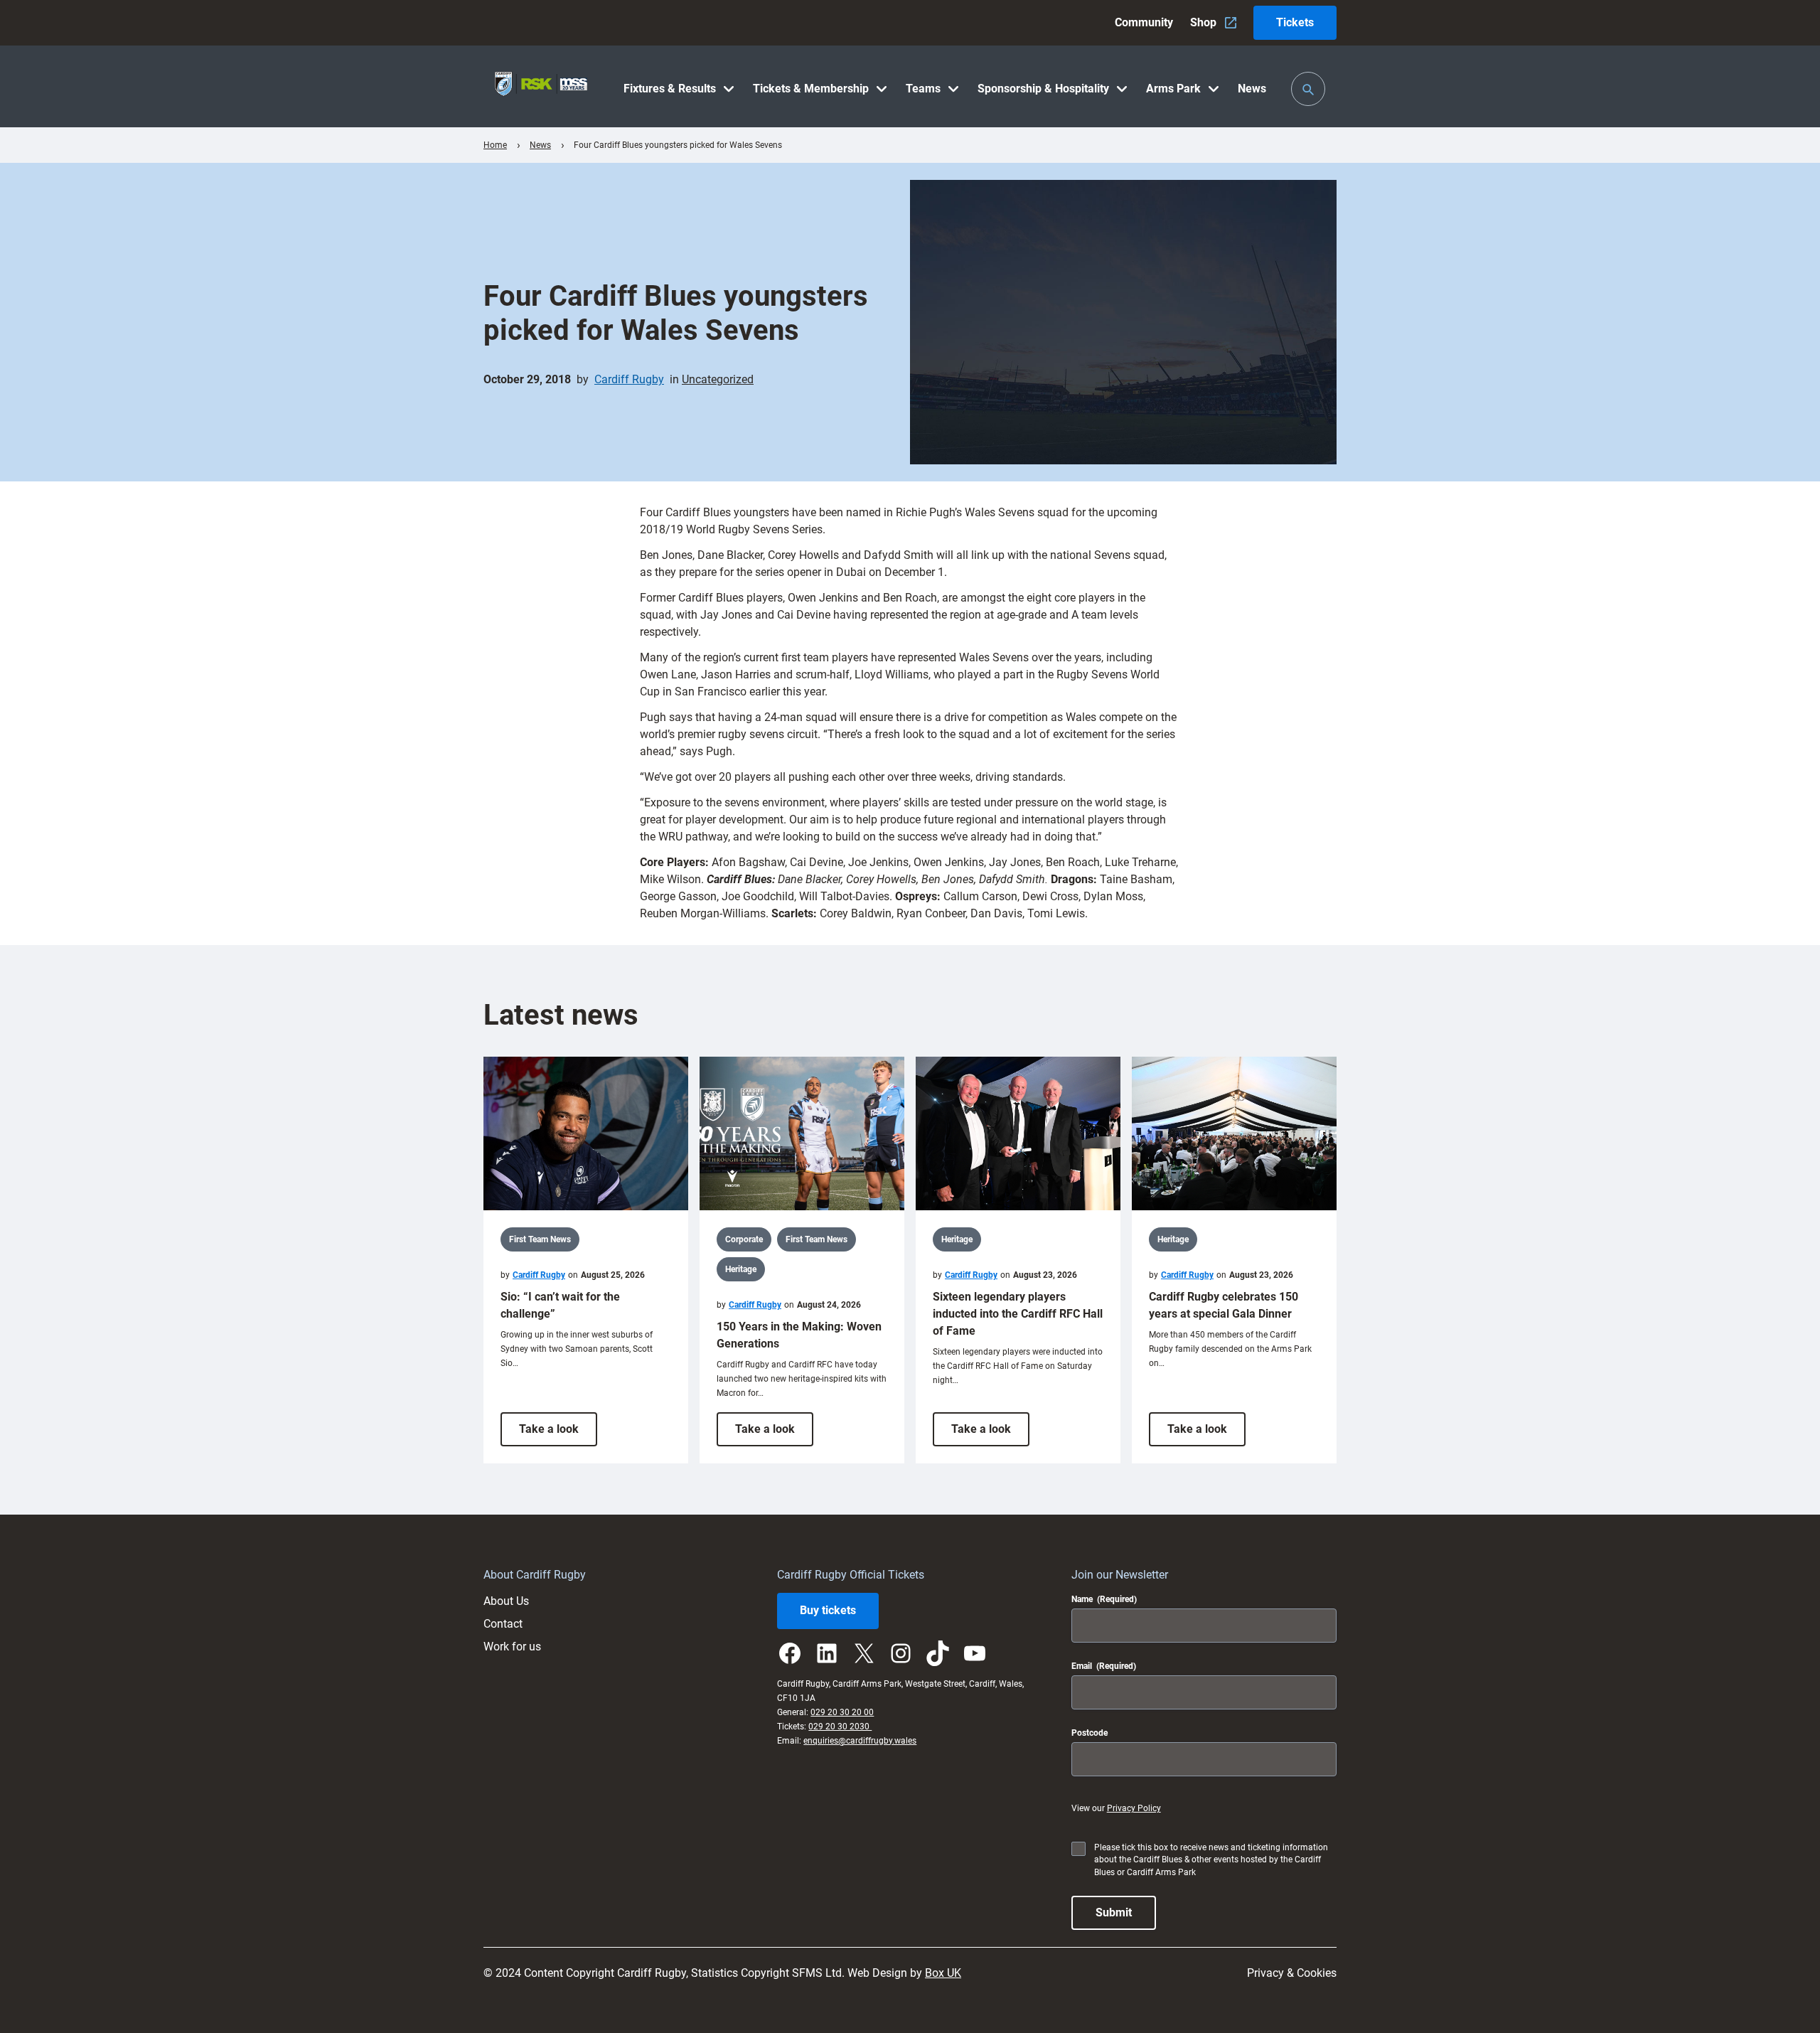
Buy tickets (828, 1610)
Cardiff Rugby (629, 379)
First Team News (540, 1239)
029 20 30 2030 (840, 1727)
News (540, 145)
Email (1104, 1666)
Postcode (1090, 1733)
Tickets (1295, 22)
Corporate (744, 1239)
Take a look (558, 1434)
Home (495, 145)
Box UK (943, 1973)
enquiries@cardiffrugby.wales (860, 1741)
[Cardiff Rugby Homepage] (541, 86)
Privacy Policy (1134, 1808)
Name (1104, 1599)
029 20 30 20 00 (842, 1712)
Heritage (741, 1269)
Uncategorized (718, 379)
